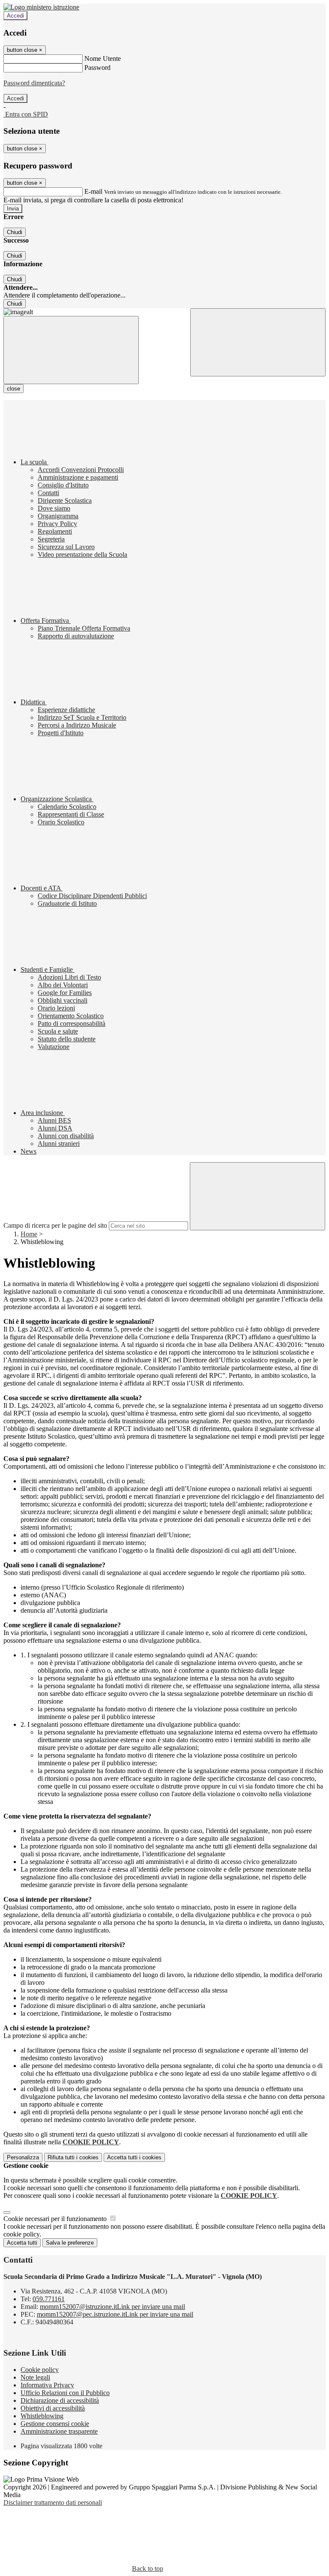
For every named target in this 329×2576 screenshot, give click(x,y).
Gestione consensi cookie (55, 2424)
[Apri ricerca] (258, 342)
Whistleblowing (42, 2416)
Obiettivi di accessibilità (53, 2408)
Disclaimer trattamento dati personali (53, 2502)
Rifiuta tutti (73, 2157)
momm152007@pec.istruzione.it (115, 2314)
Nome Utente (103, 59)
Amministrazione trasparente (59, 2431)
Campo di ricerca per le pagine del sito (55, 1225)
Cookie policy (40, 2370)
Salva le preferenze (70, 2243)
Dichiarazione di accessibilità (60, 2400)
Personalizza (23, 2157)
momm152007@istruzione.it (112, 2307)
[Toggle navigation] (71, 350)
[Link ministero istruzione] (41, 7)
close (13, 389)
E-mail (93, 191)
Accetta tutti (134, 2157)
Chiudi (15, 232)
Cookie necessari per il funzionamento (56, 2219)
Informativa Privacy (47, 2385)
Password (97, 68)
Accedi (15, 16)
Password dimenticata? (34, 83)
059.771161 (49, 2299)
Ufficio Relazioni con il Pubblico (65, 2393)
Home (29, 1234)
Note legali (35, 2377)
